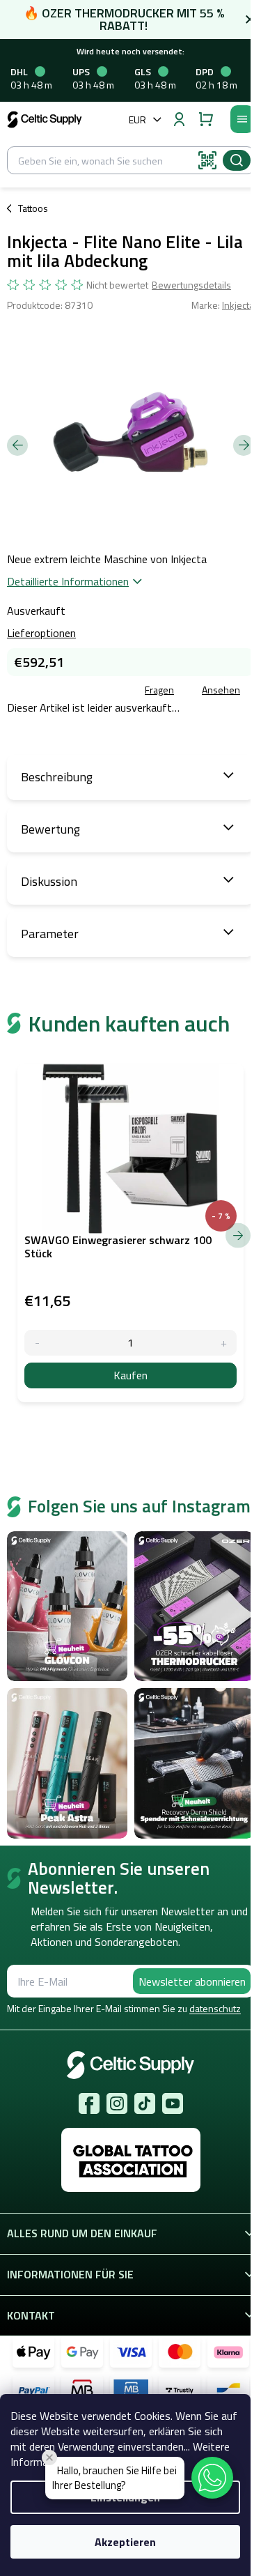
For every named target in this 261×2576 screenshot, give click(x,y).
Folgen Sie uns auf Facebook (89, 2103)
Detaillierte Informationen (68, 581)
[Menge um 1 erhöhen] (224, 1343)
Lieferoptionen (41, 633)
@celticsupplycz (145, 2103)
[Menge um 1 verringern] (37, 1343)
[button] (212, 2478)
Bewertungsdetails (191, 285)
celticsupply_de (117, 2103)
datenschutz (215, 2008)
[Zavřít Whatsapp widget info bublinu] (49, 2458)
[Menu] (242, 119)
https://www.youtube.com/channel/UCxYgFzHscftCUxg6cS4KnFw (173, 2103)
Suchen (237, 160)
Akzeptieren (125, 2542)
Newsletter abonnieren (192, 1981)
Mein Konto (179, 119)
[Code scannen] (207, 160)
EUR (137, 120)
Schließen (107, 691)
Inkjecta (238, 305)
